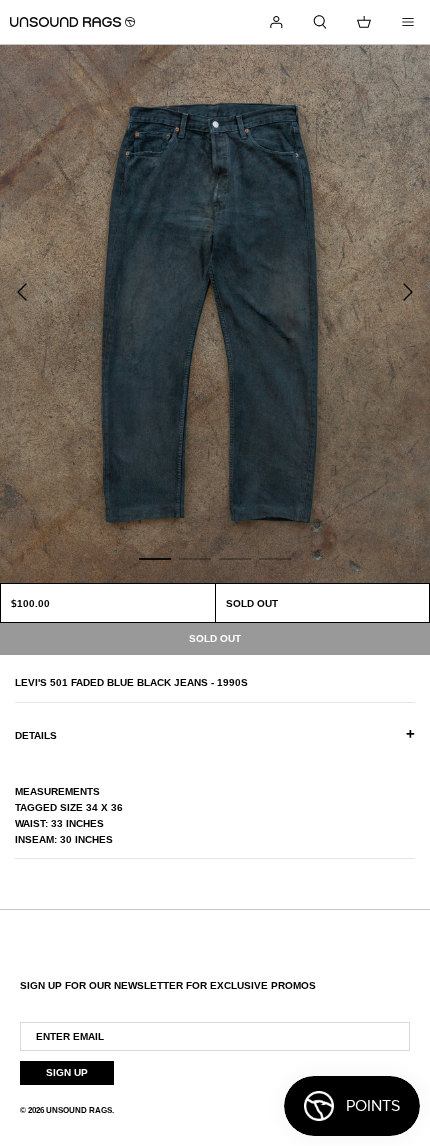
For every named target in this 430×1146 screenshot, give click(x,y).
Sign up (67, 1072)
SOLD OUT (252, 603)
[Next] (408, 292)
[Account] (276, 22)
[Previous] (22, 292)
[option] (215, 314)
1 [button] (155, 558)
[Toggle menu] (408, 22)
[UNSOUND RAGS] (72, 22)
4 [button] (275, 558)
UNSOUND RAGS (79, 1110)
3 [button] (235, 558)
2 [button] (195, 558)
